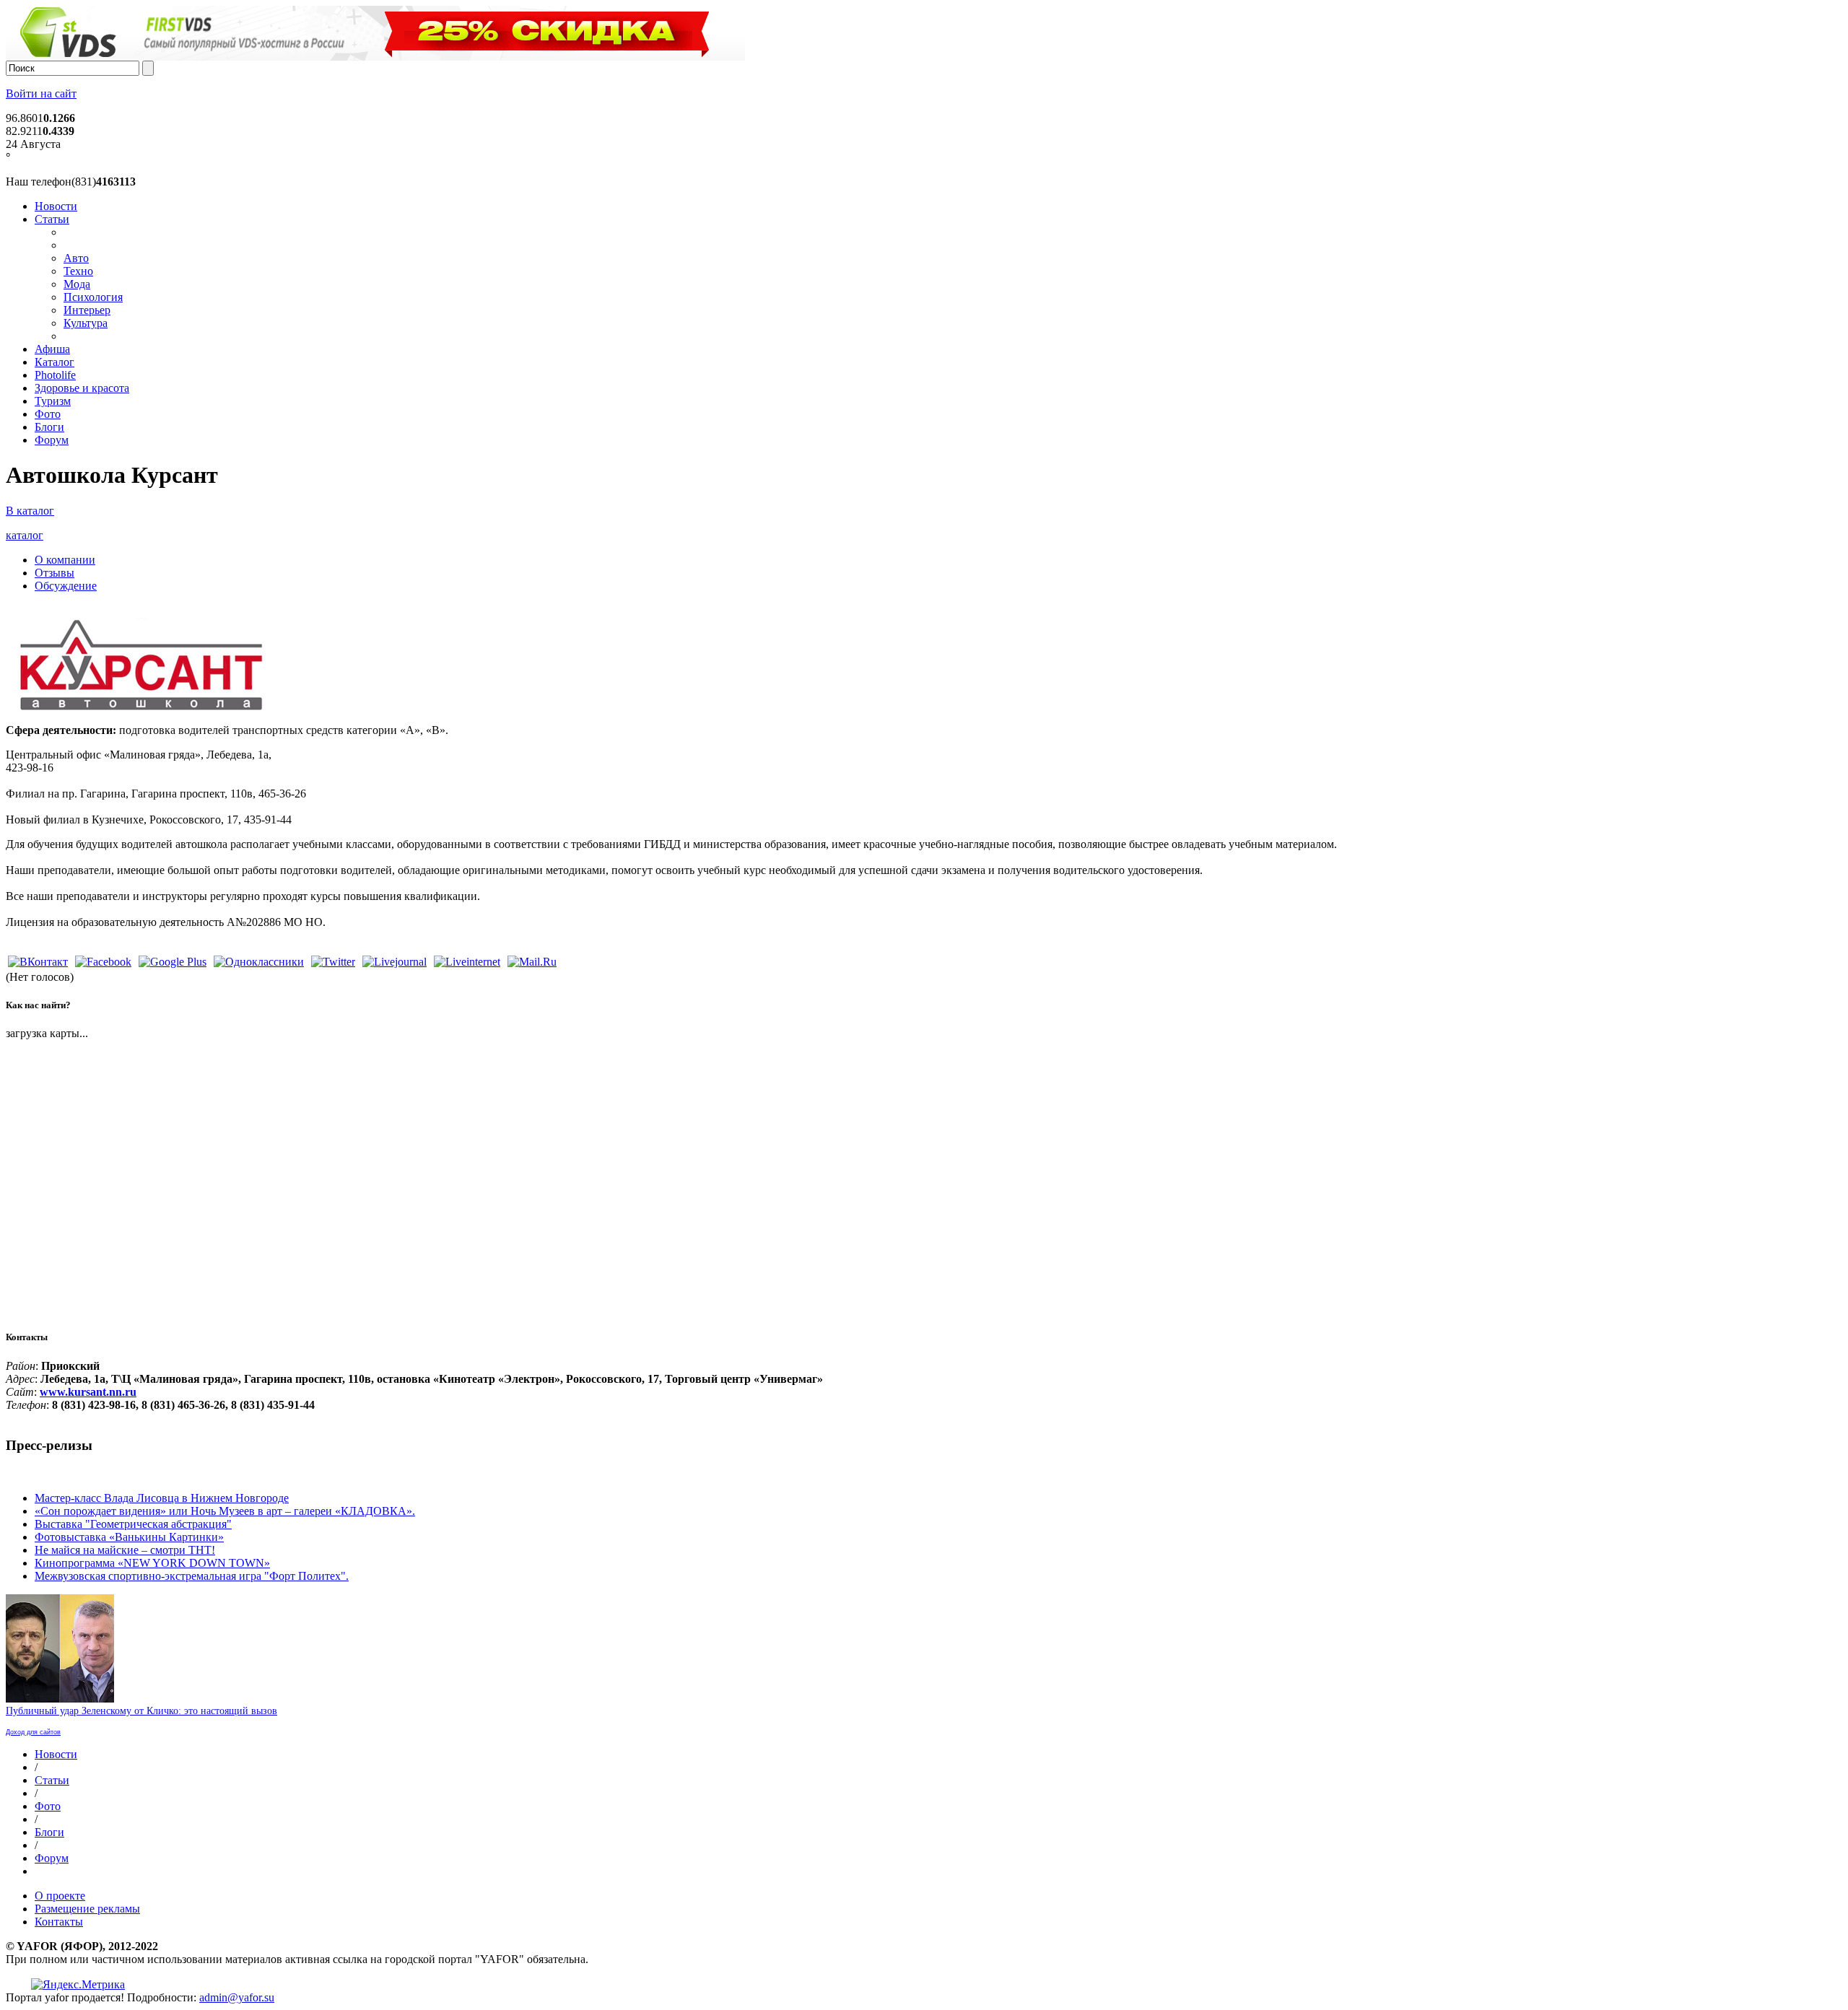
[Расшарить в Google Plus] (173, 962)
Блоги (49, 427)
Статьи (52, 219)
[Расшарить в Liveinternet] (467, 962)
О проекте (60, 1896)
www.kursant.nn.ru (88, 1392)
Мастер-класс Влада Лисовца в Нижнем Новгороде (162, 1498)
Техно (78, 271)
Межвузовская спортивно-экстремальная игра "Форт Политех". (192, 1576)
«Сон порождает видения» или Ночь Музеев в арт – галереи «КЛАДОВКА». (225, 1511)
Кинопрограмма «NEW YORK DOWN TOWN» (152, 1563)
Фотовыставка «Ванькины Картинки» (129, 1537)
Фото (48, 414)
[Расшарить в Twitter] (333, 962)
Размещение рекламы (87, 1909)
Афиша (52, 349)
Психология (93, 297)
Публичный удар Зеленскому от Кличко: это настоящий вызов (141, 1711)
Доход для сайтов (33, 1732)
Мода (77, 284)
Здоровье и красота (82, 388)
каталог (25, 535)
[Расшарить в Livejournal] (395, 962)
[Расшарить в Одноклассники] (259, 962)
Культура (86, 323)
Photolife (55, 375)
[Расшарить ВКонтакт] (38, 962)
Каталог (55, 362)
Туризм (53, 401)
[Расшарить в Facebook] (103, 962)
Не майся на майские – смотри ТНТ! (125, 1550)
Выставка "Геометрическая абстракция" (133, 1524)
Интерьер (87, 310)
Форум (52, 440)
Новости (56, 206)
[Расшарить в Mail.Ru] (532, 962)
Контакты (59, 1922)
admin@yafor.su (237, 1997)
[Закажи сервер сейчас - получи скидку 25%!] (375, 57)
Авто (76, 258)
